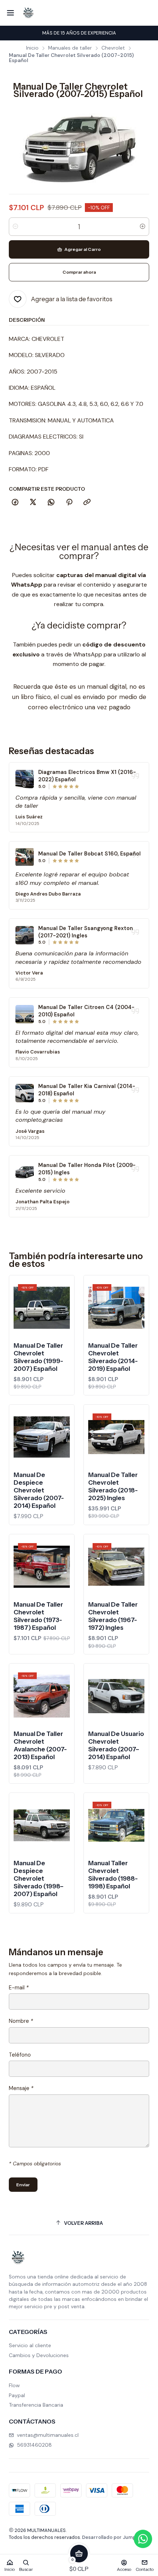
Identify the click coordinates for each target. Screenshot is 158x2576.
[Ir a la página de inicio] (28, 13)
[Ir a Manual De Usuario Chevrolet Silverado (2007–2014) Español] (116, 1696)
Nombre (21, 2021)
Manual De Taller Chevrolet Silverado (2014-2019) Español (113, 1357)
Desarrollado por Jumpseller (115, 2537)
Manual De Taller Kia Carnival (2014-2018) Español (87, 1090)
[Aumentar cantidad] (143, 227)
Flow (14, 2385)
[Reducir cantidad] (15, 227)
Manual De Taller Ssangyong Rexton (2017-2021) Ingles (86, 932)
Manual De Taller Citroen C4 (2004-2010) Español (86, 1011)
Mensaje (21, 2088)
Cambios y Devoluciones (39, 2355)
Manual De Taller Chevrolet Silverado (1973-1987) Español (38, 1616)
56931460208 (34, 2445)
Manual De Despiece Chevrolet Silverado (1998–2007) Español (39, 1878)
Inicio (32, 48)
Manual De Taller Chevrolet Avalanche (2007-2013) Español (40, 1745)
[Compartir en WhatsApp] (51, 502)
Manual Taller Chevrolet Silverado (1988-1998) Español (113, 1875)
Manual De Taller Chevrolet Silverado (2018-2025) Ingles (113, 1486)
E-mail (19, 1988)
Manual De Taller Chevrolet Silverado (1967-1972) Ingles (113, 1616)
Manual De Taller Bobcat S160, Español (89, 854)
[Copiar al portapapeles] (87, 502)
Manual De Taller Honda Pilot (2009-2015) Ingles (87, 1169)
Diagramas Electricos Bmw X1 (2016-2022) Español (87, 776)
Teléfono (20, 2055)
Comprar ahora (79, 272)
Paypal (17, 2395)
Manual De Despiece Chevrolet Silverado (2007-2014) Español (39, 1490)
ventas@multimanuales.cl (48, 2435)
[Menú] (10, 13)
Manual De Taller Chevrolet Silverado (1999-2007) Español (38, 1357)
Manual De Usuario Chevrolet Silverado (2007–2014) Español (116, 1745)
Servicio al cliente (30, 2345)
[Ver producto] (25, 779)
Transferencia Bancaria (36, 2405)
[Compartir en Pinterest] (69, 502)
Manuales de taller (70, 48)
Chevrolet (113, 48)
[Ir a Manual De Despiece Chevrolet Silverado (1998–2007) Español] (42, 1825)
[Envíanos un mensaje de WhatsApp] (143, 2539)
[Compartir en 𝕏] (33, 502)
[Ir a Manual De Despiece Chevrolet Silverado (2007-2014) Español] (42, 1437)
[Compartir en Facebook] (15, 502)
